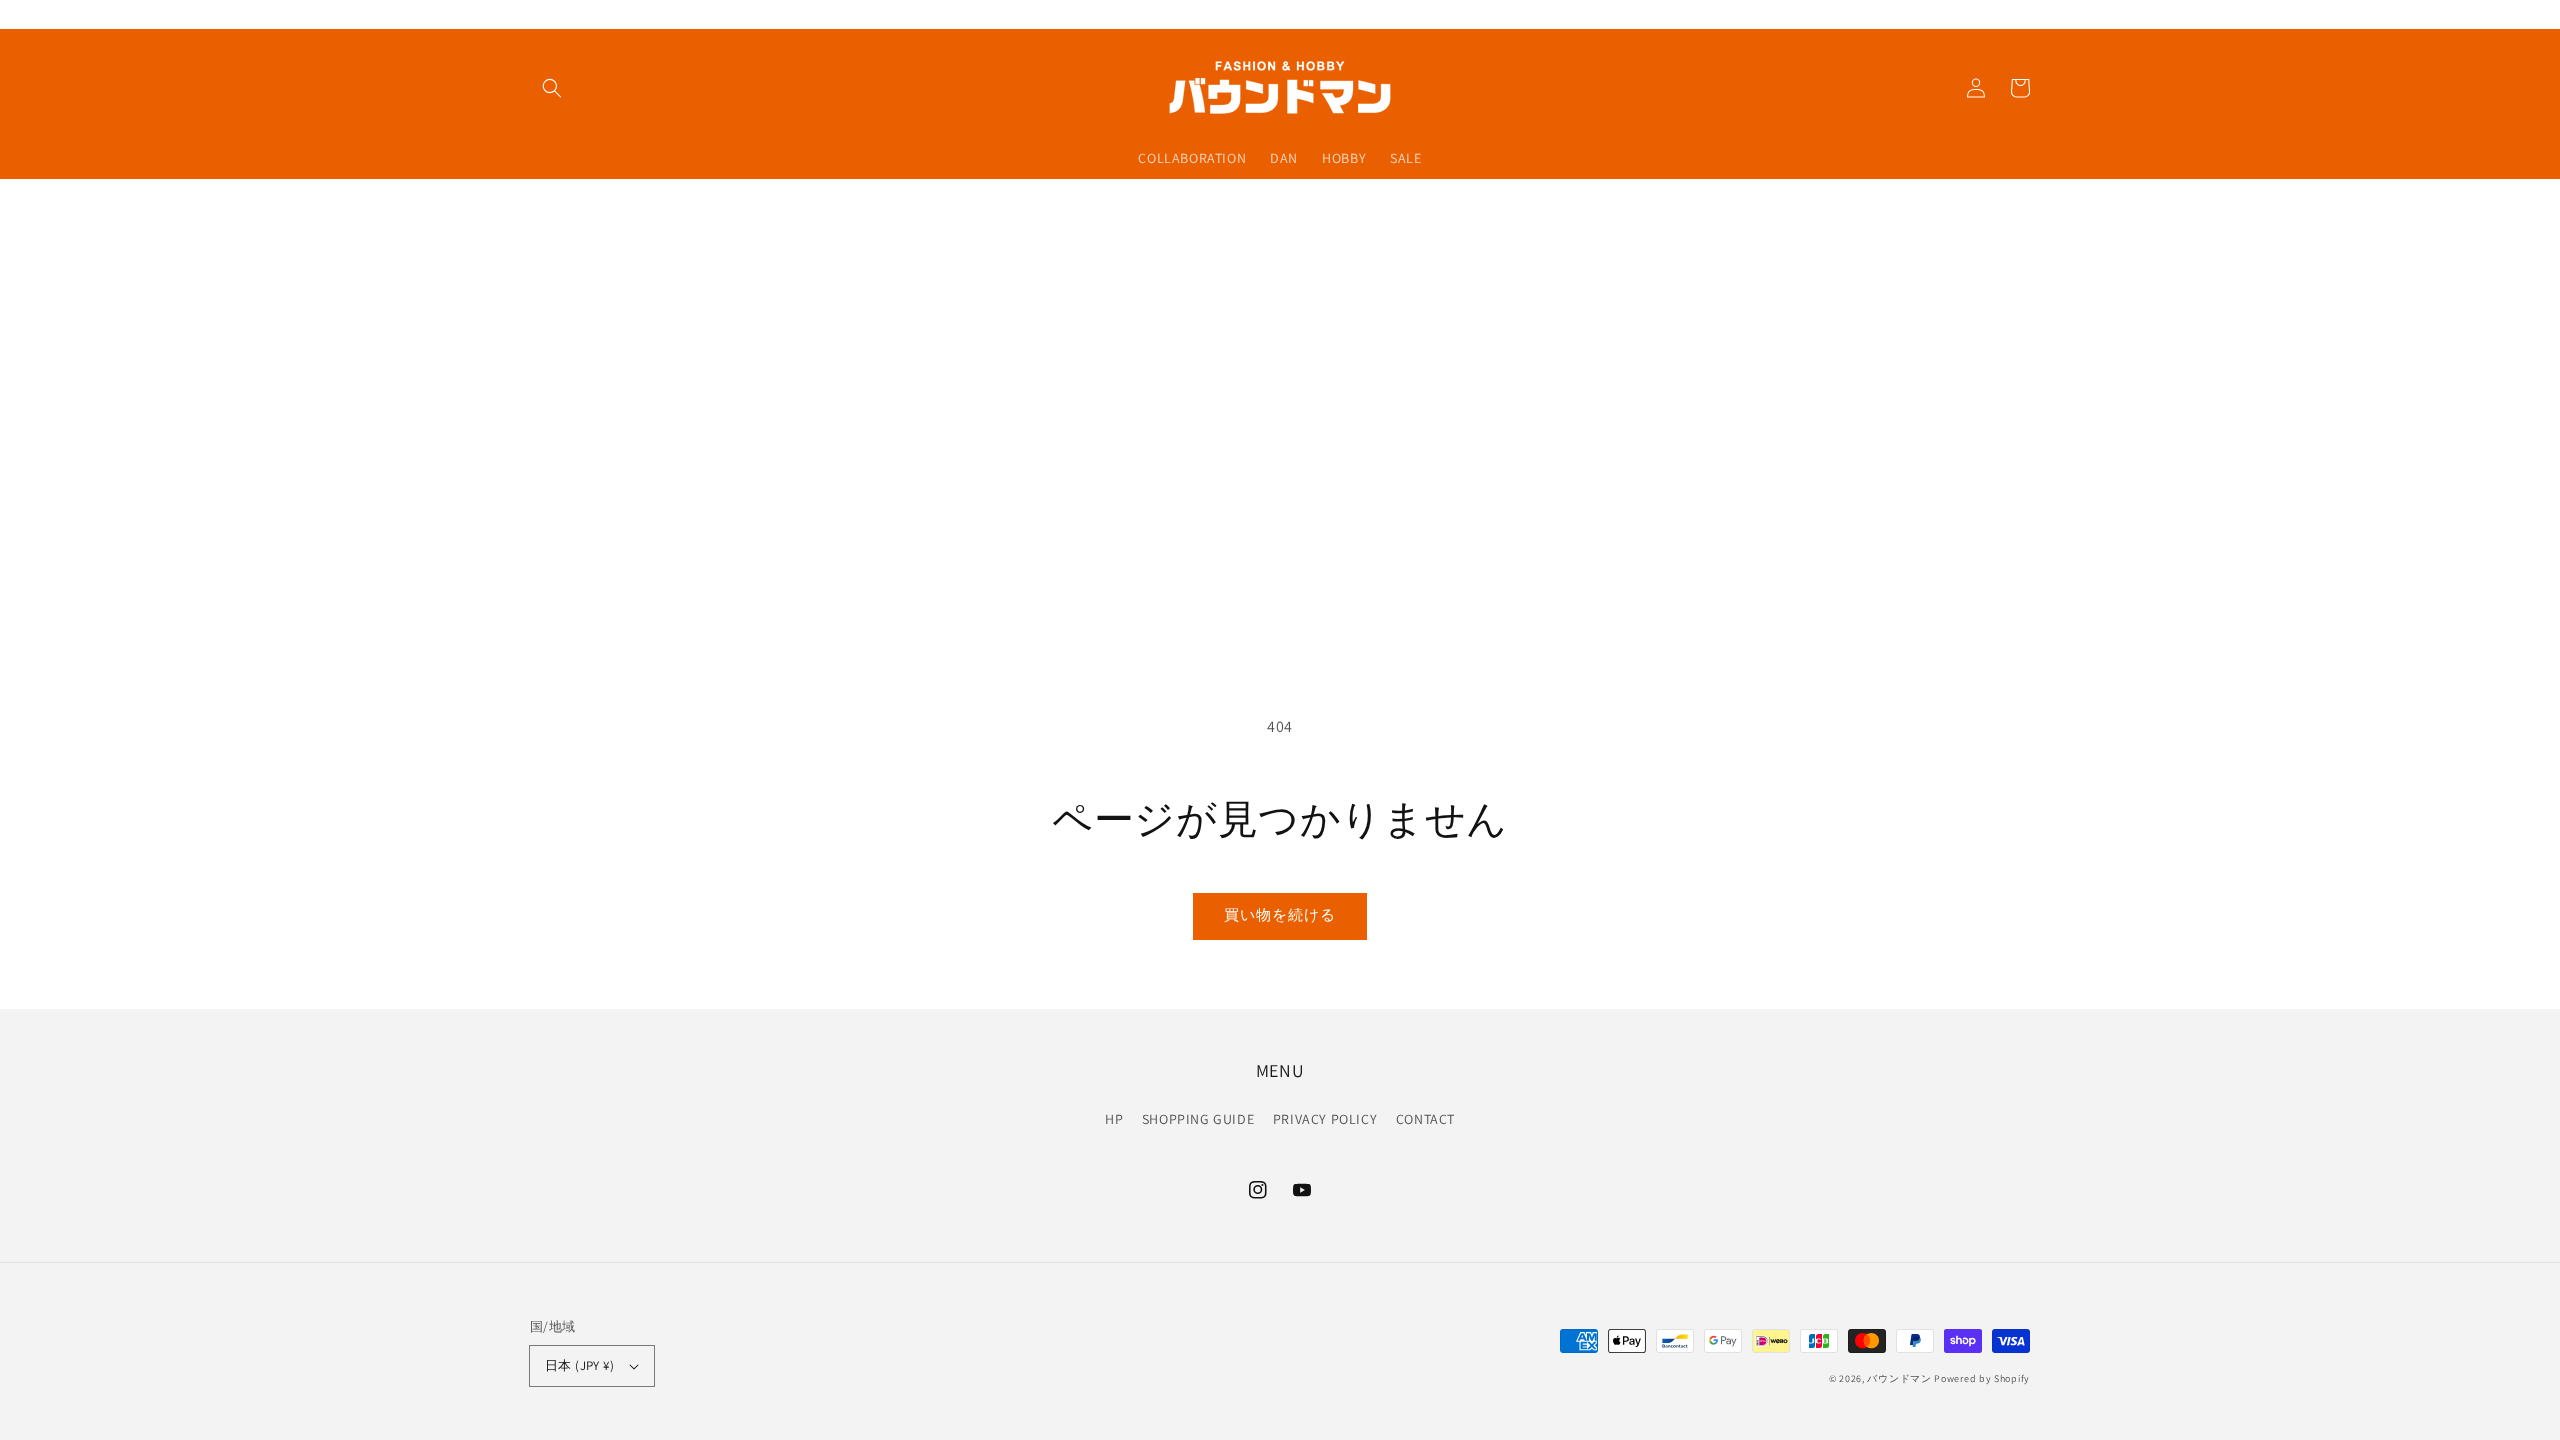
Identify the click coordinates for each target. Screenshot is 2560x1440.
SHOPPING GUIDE (1198, 1119)
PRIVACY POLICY (1325, 1119)
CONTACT (1425, 1119)
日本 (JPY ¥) (579, 1365)
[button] (552, 88)
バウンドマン (1899, 1378)
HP (1114, 1119)
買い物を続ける (1280, 914)
